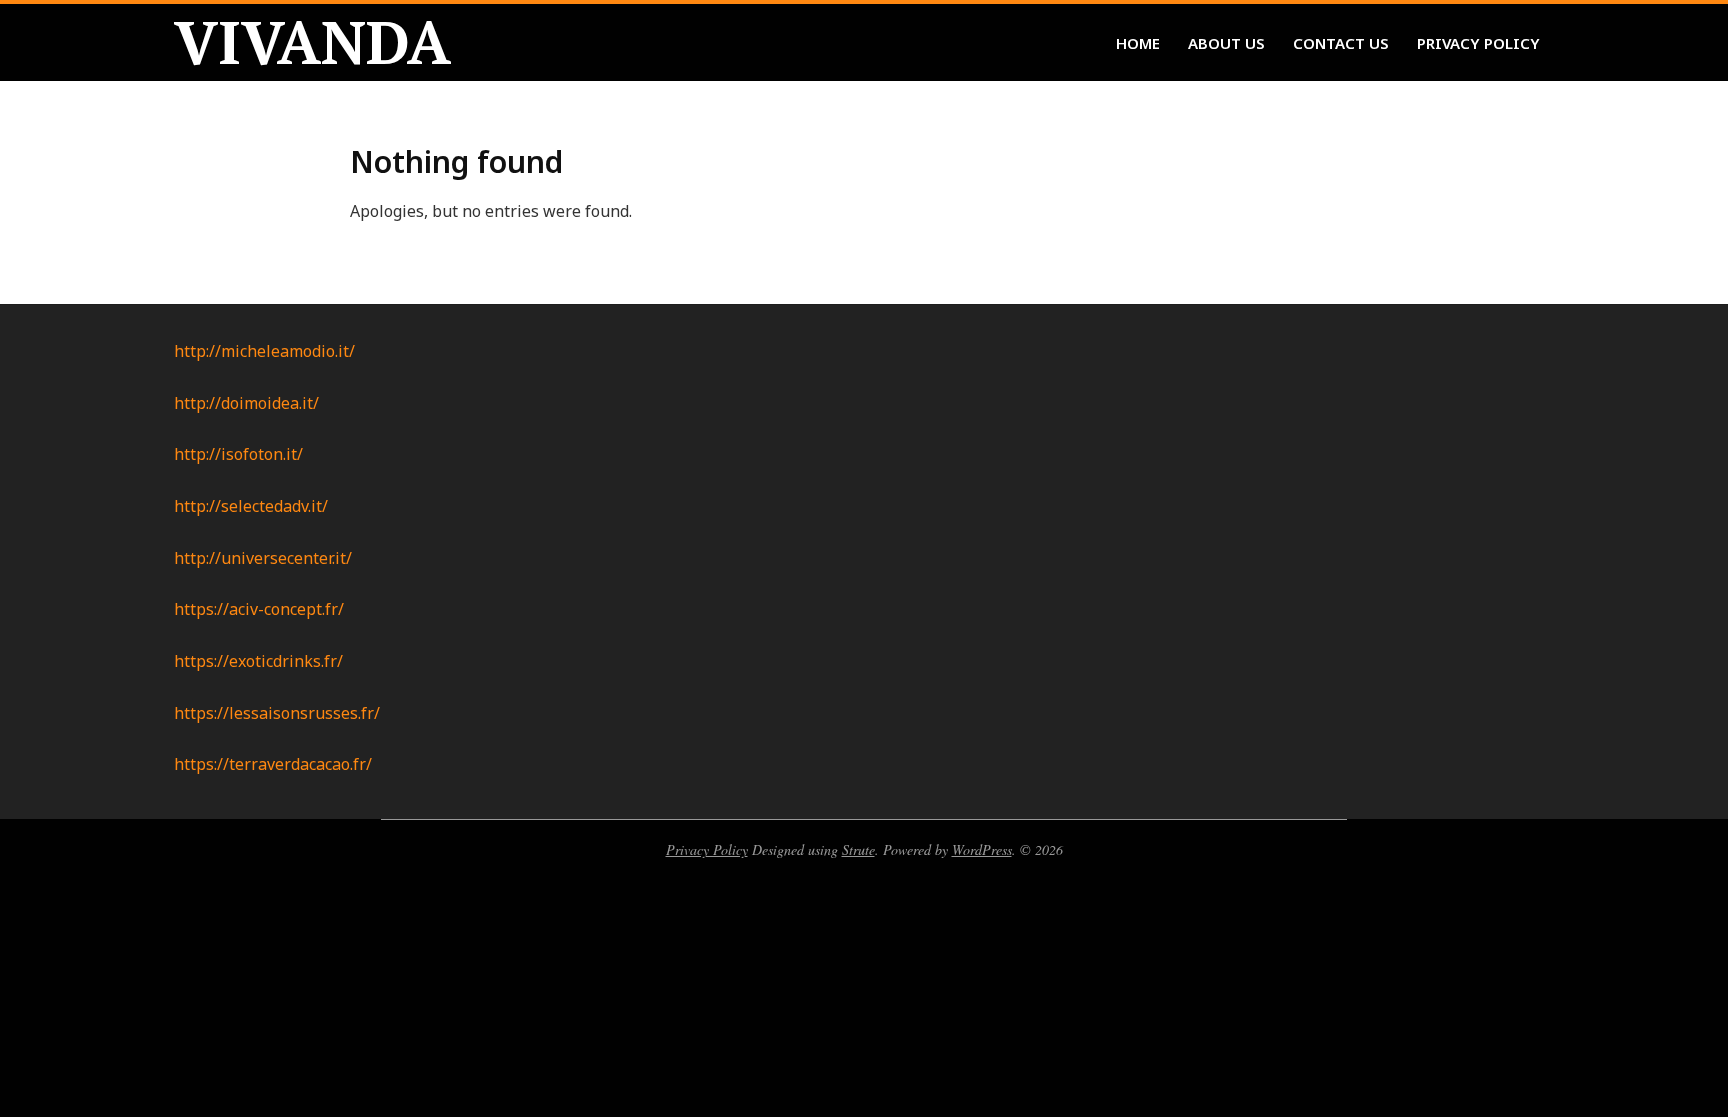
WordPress (982, 849)
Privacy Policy (707, 849)
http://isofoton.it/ (238, 454)
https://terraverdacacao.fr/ (273, 764)
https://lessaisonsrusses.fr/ (277, 713)
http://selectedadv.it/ (251, 506)
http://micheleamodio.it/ (264, 351)
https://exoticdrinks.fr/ (258, 661)
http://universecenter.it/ (263, 558)
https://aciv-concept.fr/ (259, 609)
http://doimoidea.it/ (246, 403)
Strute (858, 849)
